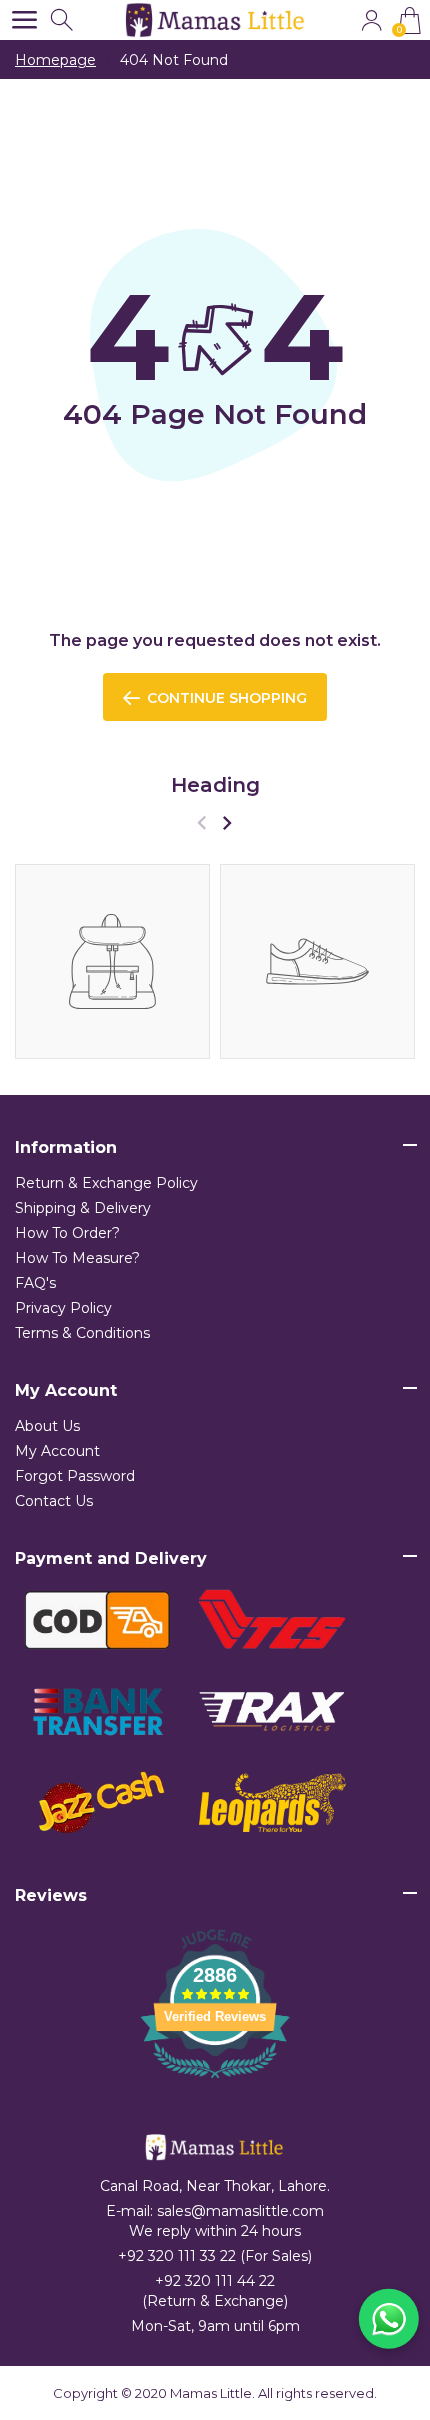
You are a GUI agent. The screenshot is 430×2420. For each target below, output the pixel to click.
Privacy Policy (63, 1308)
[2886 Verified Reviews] (215, 2081)
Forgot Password (75, 1476)
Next (226, 822)
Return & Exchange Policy (106, 1183)
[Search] (63, 20)
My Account (57, 1451)
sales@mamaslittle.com (240, 2211)
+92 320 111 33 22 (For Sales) (215, 2256)
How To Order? (67, 1233)
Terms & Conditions (82, 1333)
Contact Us (54, 1501)
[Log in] (371, 20)
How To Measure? (77, 1258)
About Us (47, 1426)
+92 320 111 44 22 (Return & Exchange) (215, 2291)
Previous (201, 822)
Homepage (55, 60)
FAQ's (35, 1283)
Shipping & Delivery (83, 1208)
